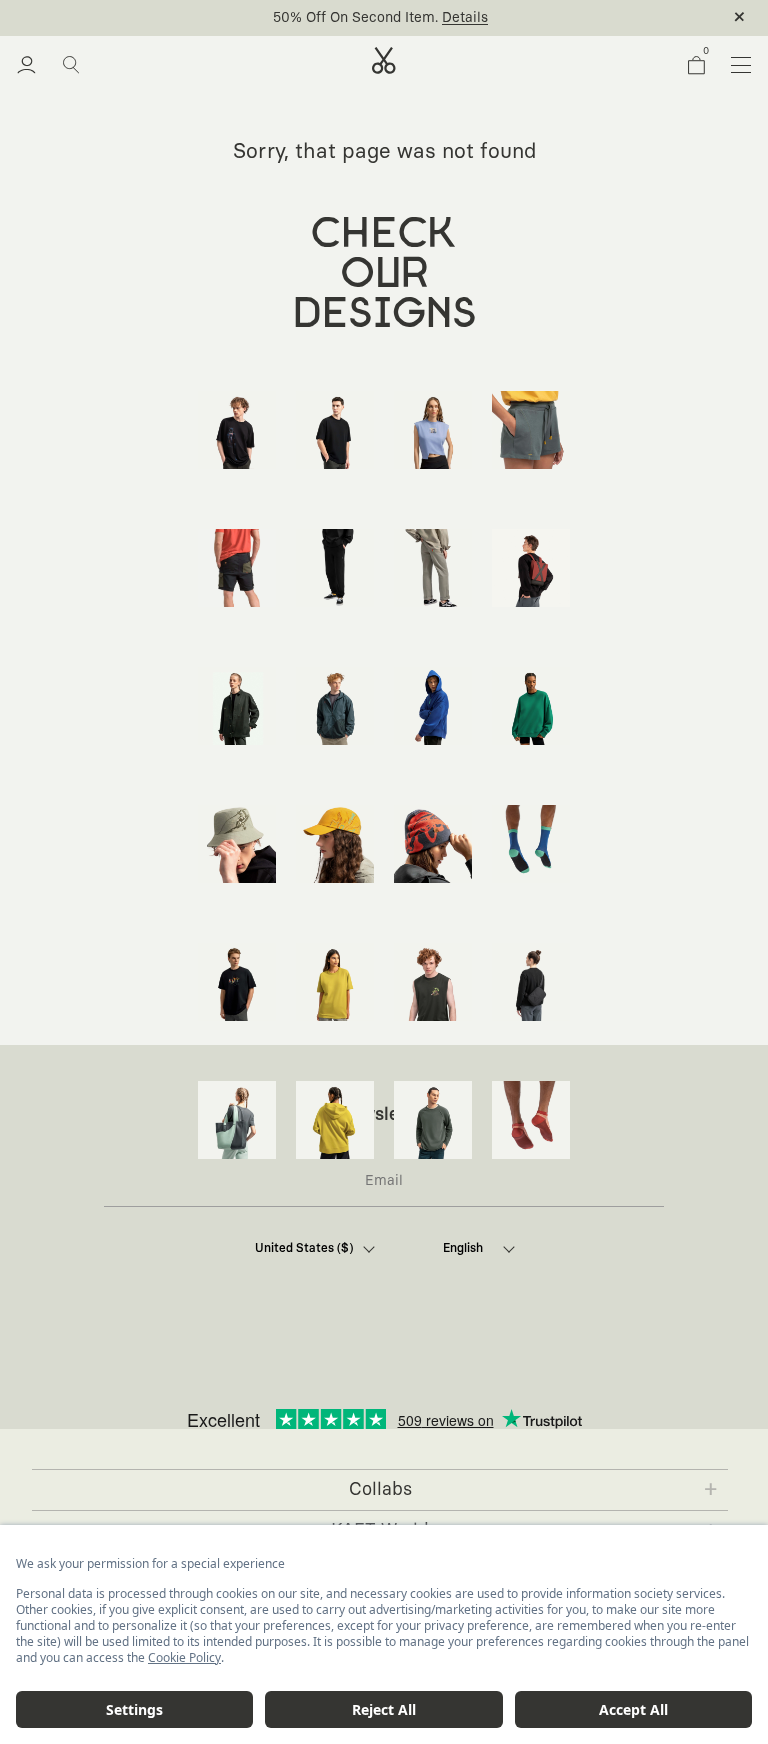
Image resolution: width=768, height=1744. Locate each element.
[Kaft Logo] (384, 60)
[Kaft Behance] (496, 1363)
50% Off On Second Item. (355, 18)
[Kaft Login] (26, 65)
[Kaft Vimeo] (358, 1363)
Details (465, 18)
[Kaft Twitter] (450, 1363)
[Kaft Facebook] (266, 1363)
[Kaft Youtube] (404, 1363)
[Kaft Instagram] (312, 1363)
